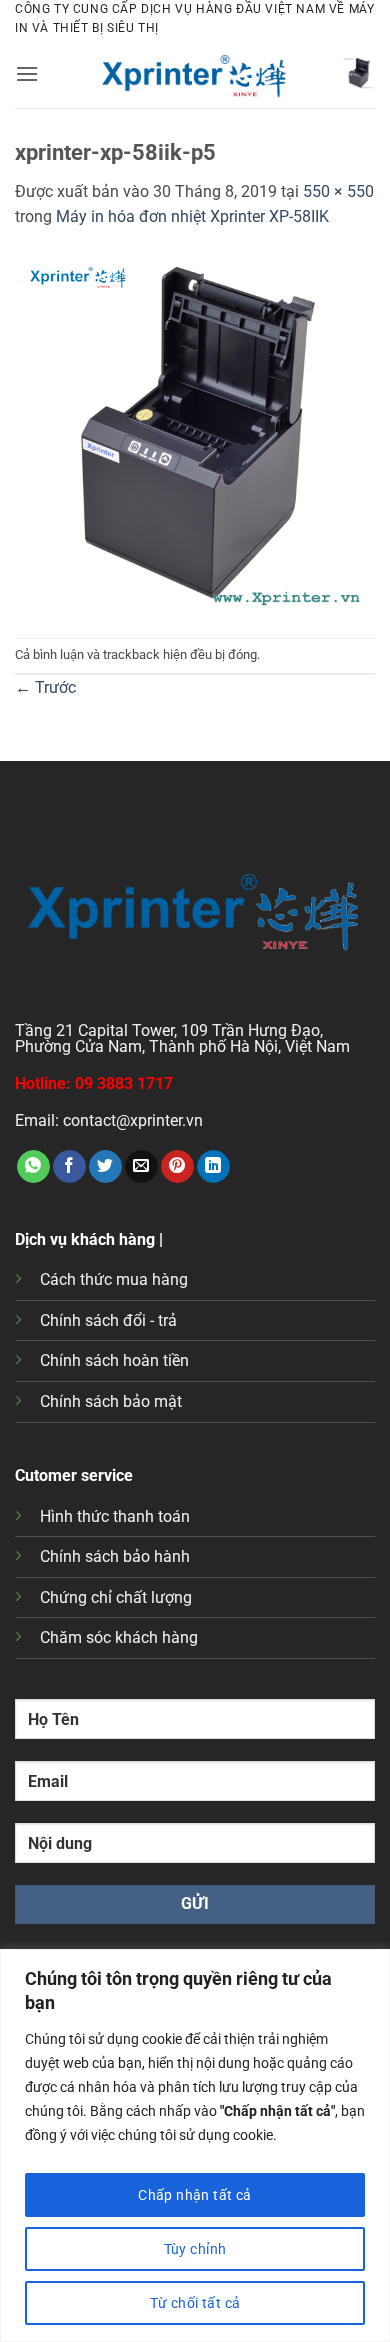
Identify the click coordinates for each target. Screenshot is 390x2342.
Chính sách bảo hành (115, 1556)
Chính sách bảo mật (111, 1401)
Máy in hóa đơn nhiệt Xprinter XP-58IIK (192, 216)
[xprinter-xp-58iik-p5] (195, 432)
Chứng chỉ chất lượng (116, 1597)
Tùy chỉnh (195, 2249)
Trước (45, 687)
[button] (27, 73)
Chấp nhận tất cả (195, 2195)
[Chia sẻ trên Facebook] (69, 1167)
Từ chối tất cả (195, 2303)
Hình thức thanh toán (115, 1516)
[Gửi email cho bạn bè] (141, 1167)
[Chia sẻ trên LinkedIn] (213, 1167)
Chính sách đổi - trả (108, 1320)
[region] (195, 2145)
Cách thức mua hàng (114, 1279)
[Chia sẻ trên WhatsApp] (33, 1167)
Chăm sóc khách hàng (119, 1637)
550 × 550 (338, 191)
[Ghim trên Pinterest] (177, 1167)
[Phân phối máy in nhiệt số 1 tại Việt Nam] (195, 73)
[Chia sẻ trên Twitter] (105, 1167)
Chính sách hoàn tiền (114, 1360)
